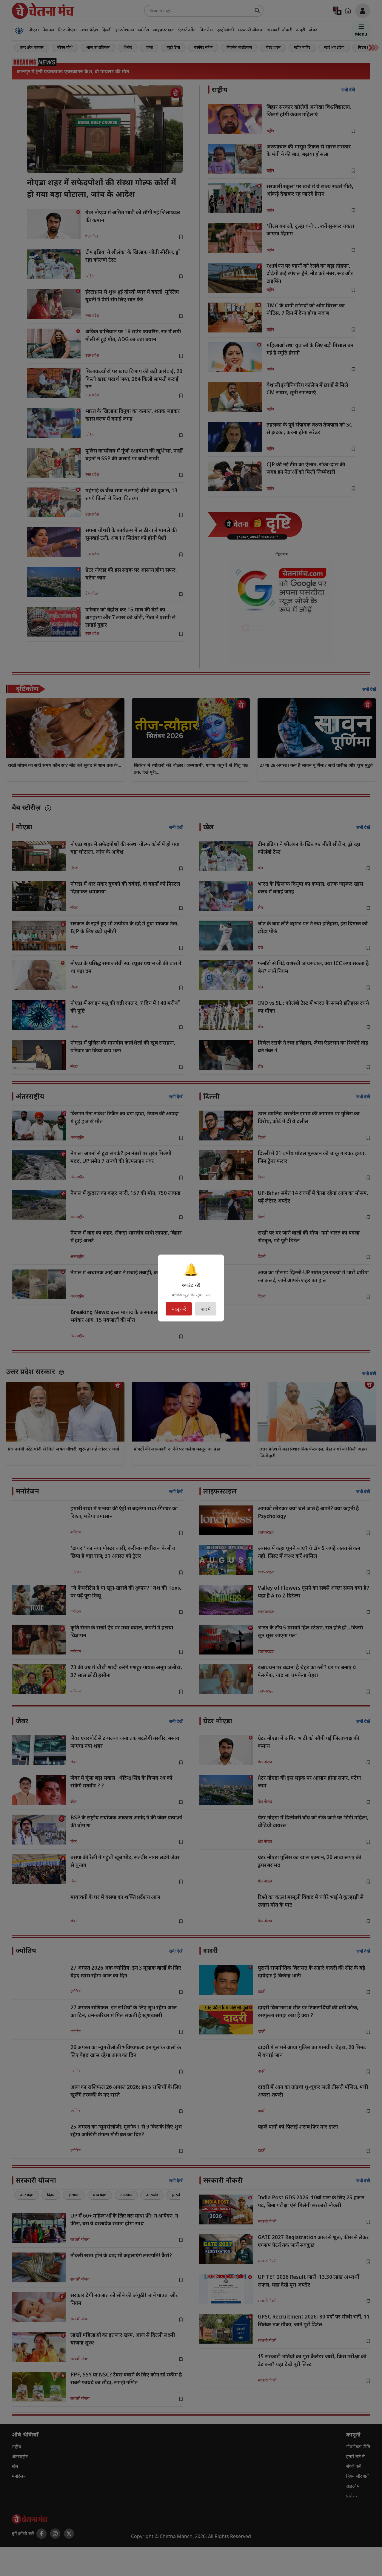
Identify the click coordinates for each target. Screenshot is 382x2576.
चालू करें (179, 1309)
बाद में (206, 1309)
